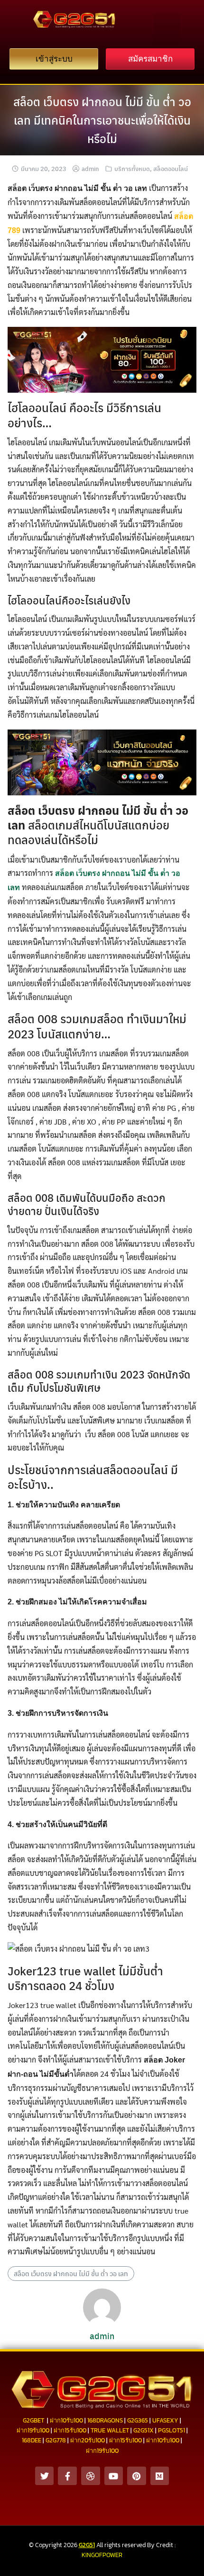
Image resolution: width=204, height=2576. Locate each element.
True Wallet (110, 2430)
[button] (167, 28)
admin (90, 168)
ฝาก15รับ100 (70, 2430)
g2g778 (56, 2440)
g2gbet (33, 2420)
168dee (32, 2440)
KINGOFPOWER (102, 2555)
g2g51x (144, 2430)
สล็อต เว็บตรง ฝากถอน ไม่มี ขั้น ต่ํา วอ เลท (71, 2273)
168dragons (105, 2420)
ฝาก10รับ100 (66, 2420)
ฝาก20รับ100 (88, 2440)
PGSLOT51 (172, 2430)
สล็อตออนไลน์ (171, 168)
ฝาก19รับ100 (33, 2430)
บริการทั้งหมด (132, 168)
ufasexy (165, 2420)
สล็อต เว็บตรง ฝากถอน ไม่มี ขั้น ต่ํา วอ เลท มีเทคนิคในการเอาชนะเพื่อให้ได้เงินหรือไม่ (102, 120)
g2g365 (138, 2420)
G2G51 (87, 2545)
